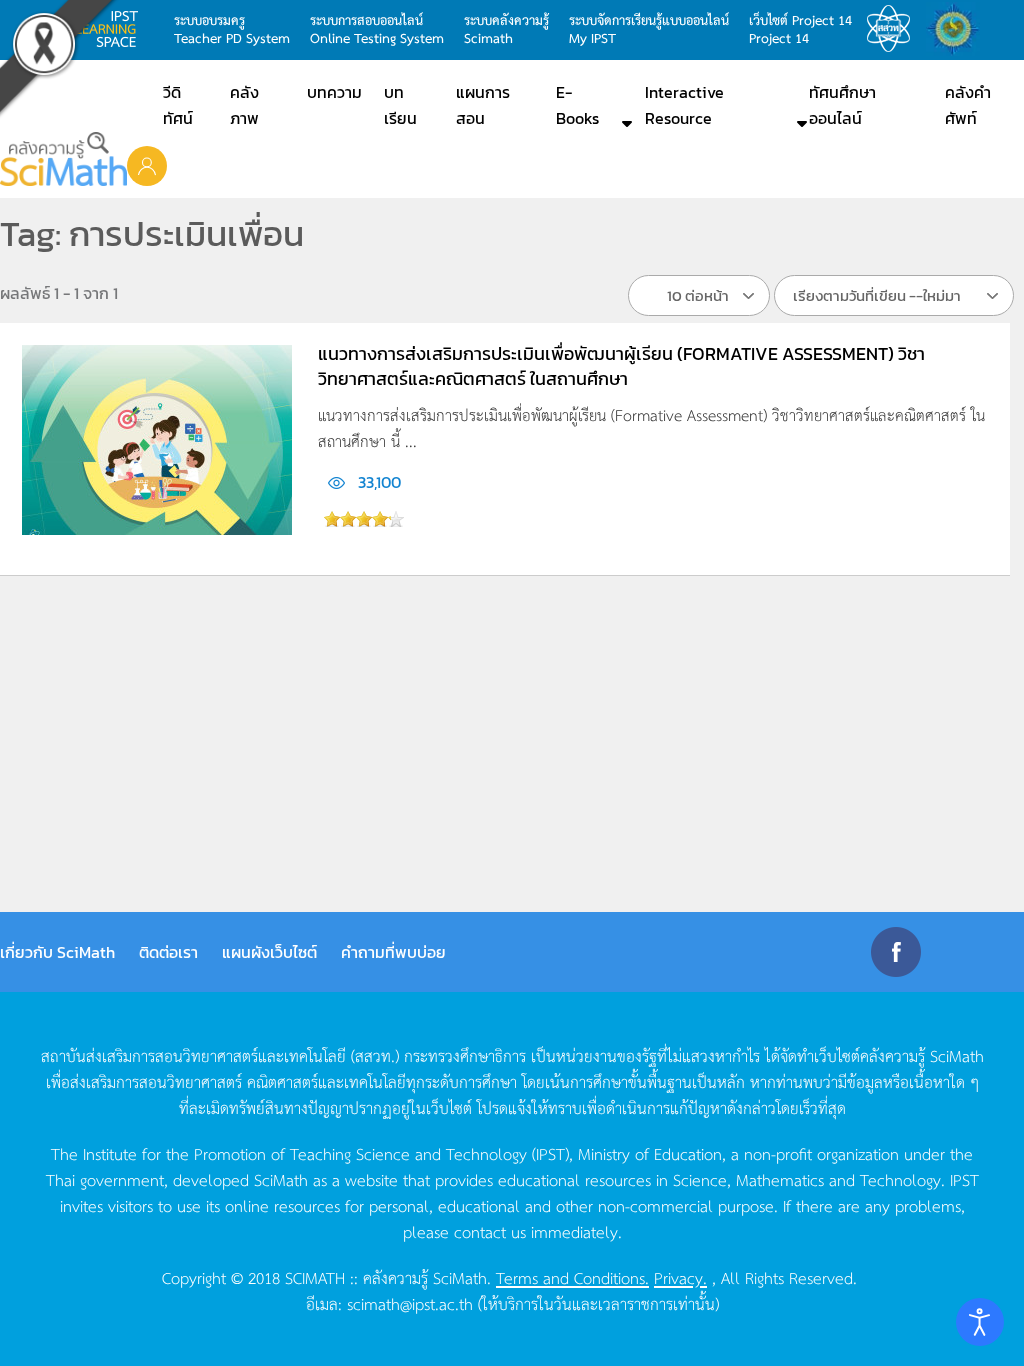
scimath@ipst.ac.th (410, 1303)
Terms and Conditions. (572, 1277)
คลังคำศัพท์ (968, 105)
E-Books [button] (577, 105)
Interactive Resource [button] (684, 105)
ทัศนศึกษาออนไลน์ (842, 105)
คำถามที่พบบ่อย (393, 952)
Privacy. (680, 1277)
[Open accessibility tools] (980, 1322)
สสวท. (894, 29)
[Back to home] (63, 159)
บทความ (334, 92)
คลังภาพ (244, 105)
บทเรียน (400, 105)
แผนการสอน (483, 105)
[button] (147, 165)
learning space (112, 29)
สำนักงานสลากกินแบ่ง (958, 29)
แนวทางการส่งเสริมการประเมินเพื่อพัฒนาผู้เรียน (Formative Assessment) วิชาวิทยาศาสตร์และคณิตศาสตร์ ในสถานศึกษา (621, 366)
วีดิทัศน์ (178, 105)
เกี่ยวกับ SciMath (57, 952)
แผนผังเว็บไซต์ (269, 952)
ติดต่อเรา (168, 952)
